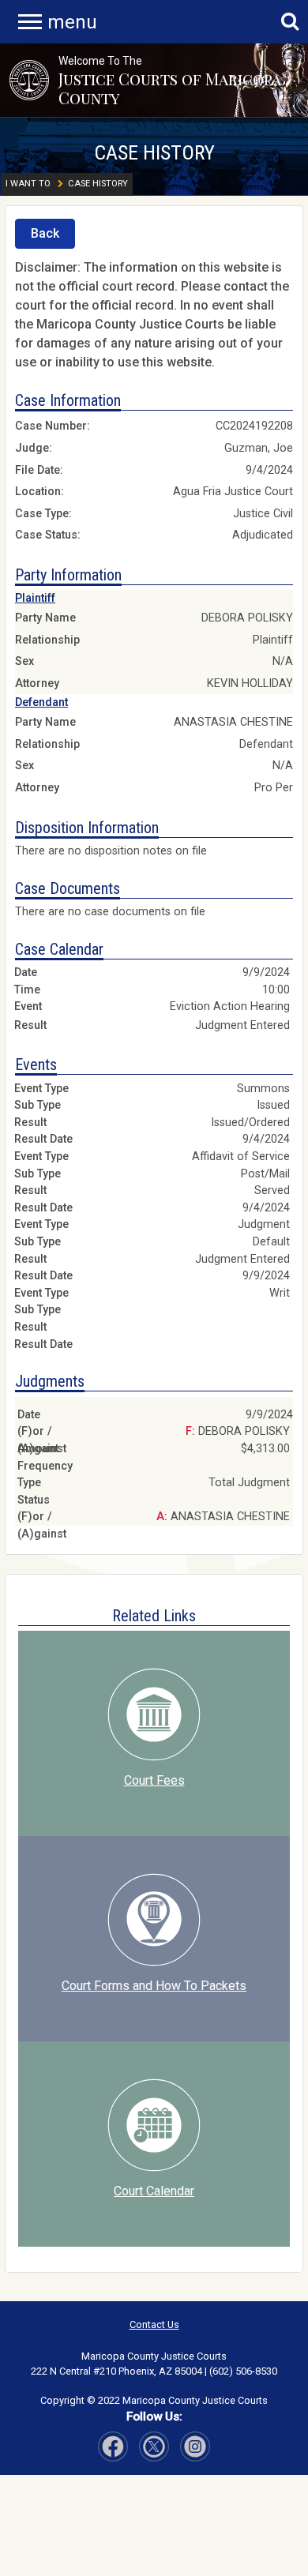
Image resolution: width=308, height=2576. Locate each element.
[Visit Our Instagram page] (154, 2446)
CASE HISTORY (154, 152)
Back (45, 233)
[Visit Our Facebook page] (113, 2446)
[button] (29, 80)
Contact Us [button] (154, 2324)
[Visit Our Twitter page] (195, 2446)
